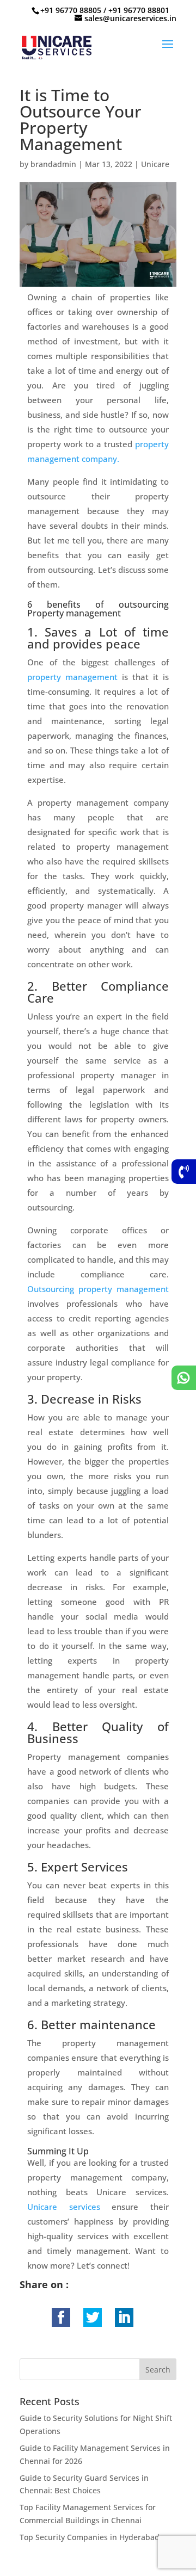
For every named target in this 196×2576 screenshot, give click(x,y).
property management (72, 677)
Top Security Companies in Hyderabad (90, 2537)
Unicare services (63, 2207)
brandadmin (53, 164)
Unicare (155, 164)
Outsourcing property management (98, 1289)
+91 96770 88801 (139, 10)
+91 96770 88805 (71, 10)
